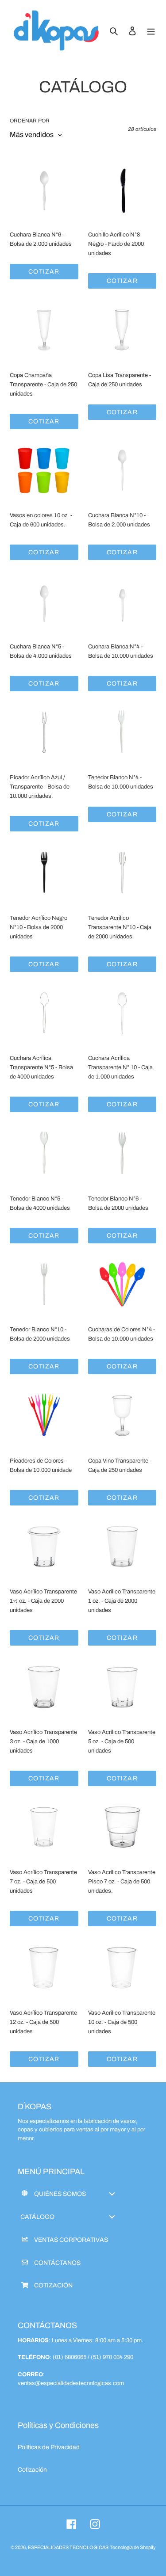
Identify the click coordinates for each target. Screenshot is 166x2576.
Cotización (32, 2470)
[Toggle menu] (112, 2194)
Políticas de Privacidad (49, 2447)
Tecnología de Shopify (133, 2547)
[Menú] (151, 31)
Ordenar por (30, 121)
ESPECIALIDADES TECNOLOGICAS (68, 2547)
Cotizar (44, 272)
